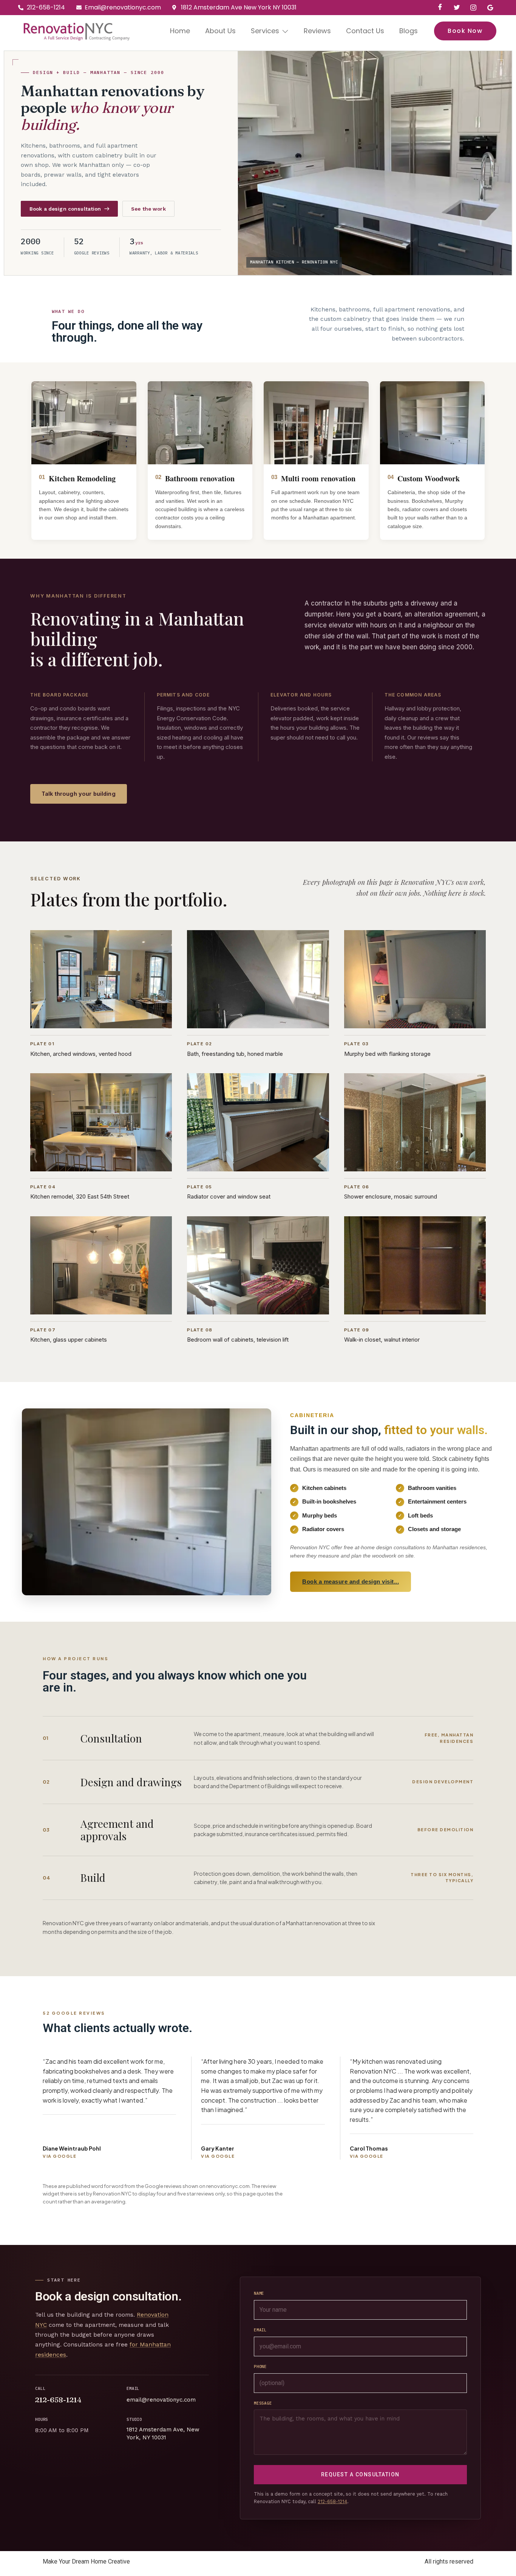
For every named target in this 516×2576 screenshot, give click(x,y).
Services (265, 31)
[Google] (490, 8)
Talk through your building (79, 794)
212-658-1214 (58, 2400)
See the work (148, 209)
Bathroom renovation (200, 478)
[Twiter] (457, 8)
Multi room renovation (318, 478)
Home (180, 31)
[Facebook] (440, 8)
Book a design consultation (65, 209)
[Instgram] (473, 8)
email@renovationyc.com (161, 2400)
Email (260, 2330)
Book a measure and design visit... (351, 1581)
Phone (260, 2366)
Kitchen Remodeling (82, 478)
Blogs (409, 31)
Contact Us (365, 31)
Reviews (317, 31)
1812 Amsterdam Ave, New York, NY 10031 (163, 2433)
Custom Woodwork (429, 478)
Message (263, 2403)
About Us (220, 31)
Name (259, 2293)
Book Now (465, 31)
